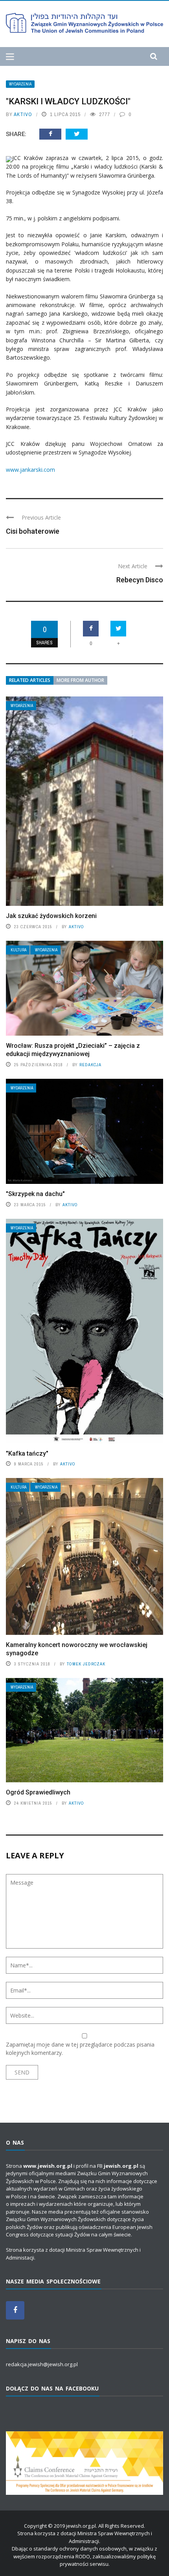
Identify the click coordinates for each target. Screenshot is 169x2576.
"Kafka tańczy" (27, 1453)
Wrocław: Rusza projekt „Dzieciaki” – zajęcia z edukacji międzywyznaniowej (73, 1050)
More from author (80, 680)
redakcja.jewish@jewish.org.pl (42, 2364)
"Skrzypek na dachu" (35, 1194)
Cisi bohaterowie (33, 531)
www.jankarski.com (30, 470)
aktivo (23, 114)
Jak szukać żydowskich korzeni (51, 916)
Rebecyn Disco (140, 580)
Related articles (30, 680)
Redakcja (90, 1065)
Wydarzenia (20, 84)
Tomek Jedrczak (86, 1664)
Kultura (18, 950)
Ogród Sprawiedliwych (38, 1792)
